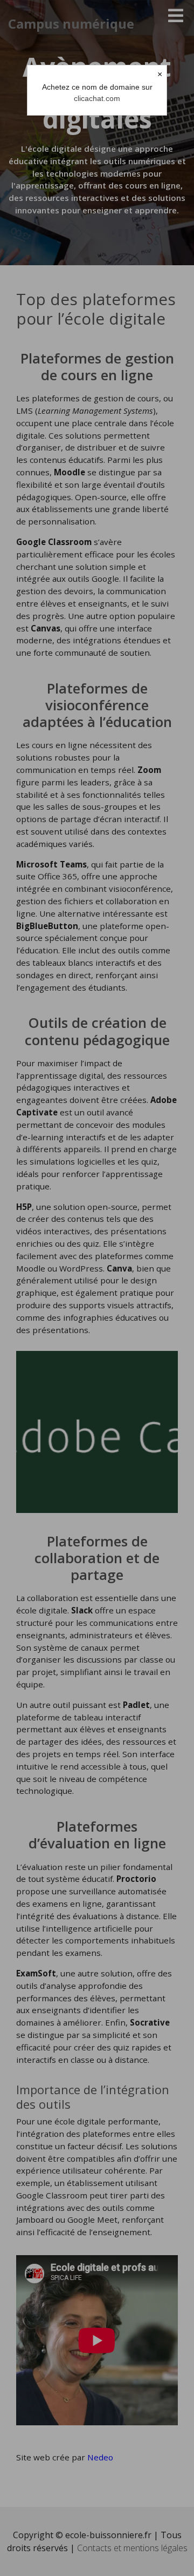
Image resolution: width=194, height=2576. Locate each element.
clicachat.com (97, 98)
